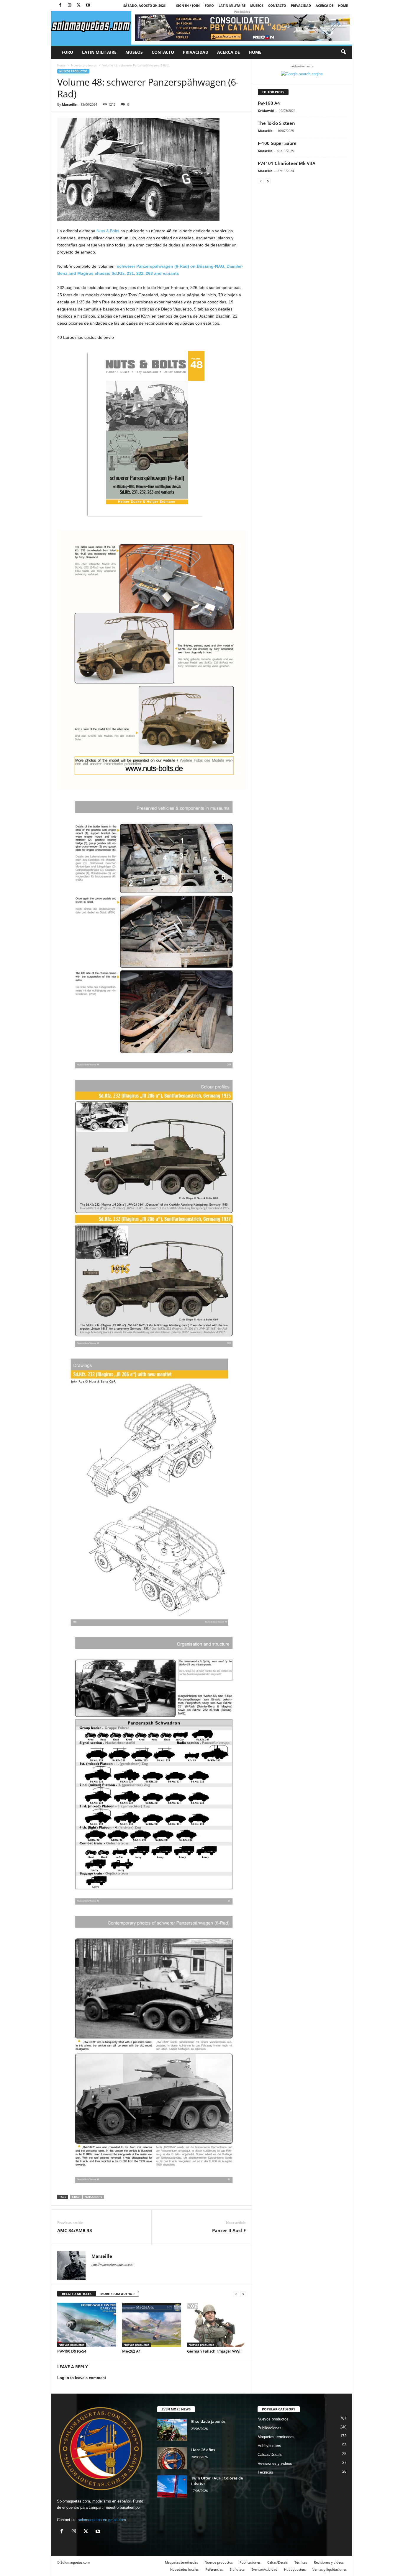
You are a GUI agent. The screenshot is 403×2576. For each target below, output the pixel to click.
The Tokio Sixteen (276, 123)
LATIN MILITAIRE (232, 5)
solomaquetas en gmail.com (102, 2520)
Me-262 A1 (131, 2351)
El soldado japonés (208, 2421)
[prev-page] (236, 2294)
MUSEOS (257, 5)
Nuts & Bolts (108, 231)
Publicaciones (270, 2428)
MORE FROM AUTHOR (117, 2294)
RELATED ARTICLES (77, 2294)
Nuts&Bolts (93, 2197)
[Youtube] (88, 5)
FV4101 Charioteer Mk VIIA (287, 163)
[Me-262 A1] (152, 2325)
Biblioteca (237, 2569)
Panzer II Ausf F (229, 2230)
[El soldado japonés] (172, 2430)
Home (343, 5)
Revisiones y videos (275, 2463)
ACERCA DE (325, 5)
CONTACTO (277, 5)
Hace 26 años (203, 2450)
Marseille (69, 104)
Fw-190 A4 (269, 103)
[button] (343, 52)
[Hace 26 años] (172, 2458)
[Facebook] (60, 5)
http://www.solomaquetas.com (113, 2265)
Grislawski (266, 111)
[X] (79, 5)
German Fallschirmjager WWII (214, 2351)
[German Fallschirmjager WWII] (217, 2325)
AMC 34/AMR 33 (75, 2230)
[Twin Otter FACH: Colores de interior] (172, 2486)
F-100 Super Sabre (277, 143)
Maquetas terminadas (276, 2437)
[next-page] (243, 2294)
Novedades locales (184, 2569)
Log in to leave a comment (82, 2378)
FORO (209, 5)
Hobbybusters (269, 2446)
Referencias (214, 2569)
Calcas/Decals (270, 2455)
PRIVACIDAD (301, 5)
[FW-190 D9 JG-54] (87, 2325)
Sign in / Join (188, 5)
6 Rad (76, 2197)
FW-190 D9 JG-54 (72, 2351)
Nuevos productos (84, 65)
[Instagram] (70, 5)
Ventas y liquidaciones (330, 2569)
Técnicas (265, 2472)
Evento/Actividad (264, 2569)
